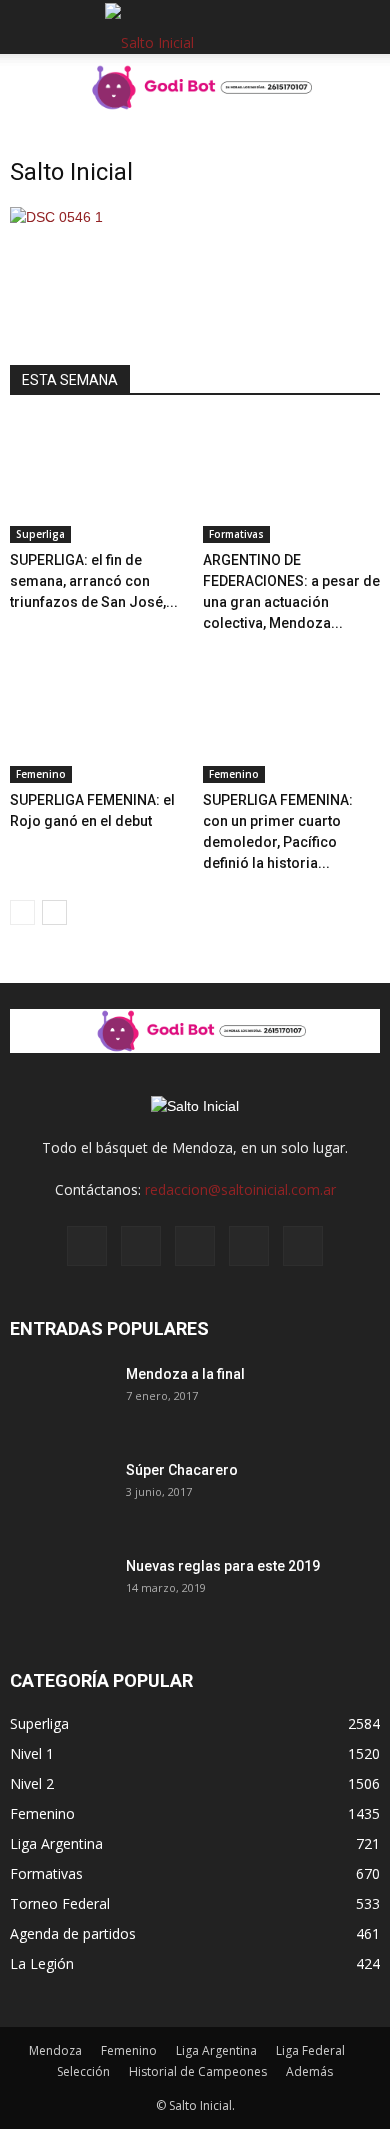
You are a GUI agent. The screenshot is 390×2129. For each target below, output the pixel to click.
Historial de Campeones (198, 2071)
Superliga (40, 534)
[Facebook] (87, 1246)
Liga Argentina (56, 1843)
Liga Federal (310, 2050)
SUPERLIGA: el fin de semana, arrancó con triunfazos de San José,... (94, 581)
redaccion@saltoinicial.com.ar (240, 1189)
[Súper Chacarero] (60, 1495)
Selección (83, 2071)
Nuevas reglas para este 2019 (223, 1566)
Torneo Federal (60, 1903)
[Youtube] (303, 1246)
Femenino (41, 774)
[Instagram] (141, 1246)
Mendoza (55, 2050)
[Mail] (195, 1246)
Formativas (236, 534)
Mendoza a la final (185, 1374)
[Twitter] (249, 1246)
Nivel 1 (32, 1753)
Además (309, 2071)
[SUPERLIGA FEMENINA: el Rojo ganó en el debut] (99, 721)
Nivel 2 (32, 1783)
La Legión (42, 1963)
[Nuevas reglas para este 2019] (60, 1591)
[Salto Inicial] (56, 217)
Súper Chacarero (182, 1470)
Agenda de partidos (73, 1933)
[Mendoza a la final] (60, 1399)
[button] (362, 27)
